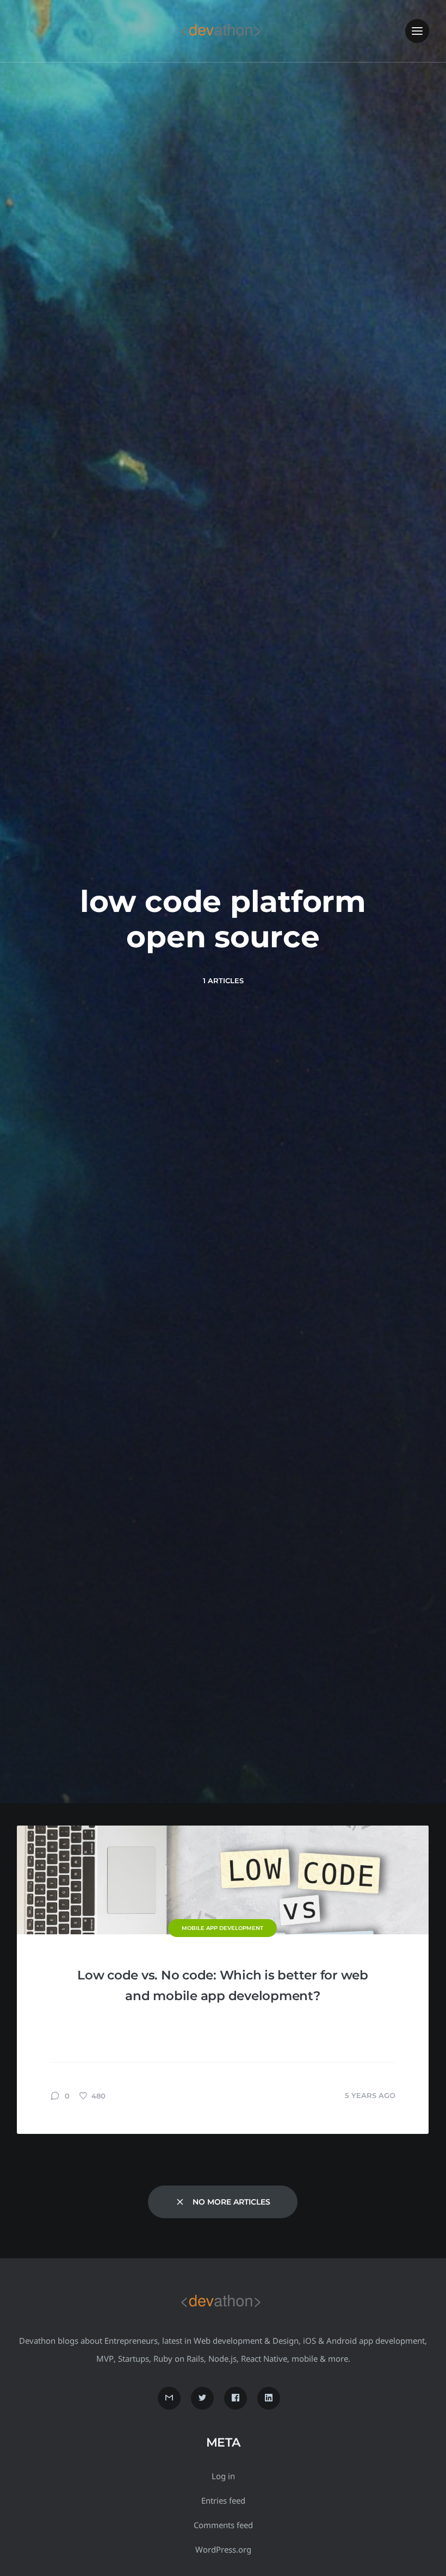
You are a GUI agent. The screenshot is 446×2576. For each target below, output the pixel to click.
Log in (223, 2476)
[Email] (169, 2398)
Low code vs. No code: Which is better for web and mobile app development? (223, 1985)
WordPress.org (223, 2549)
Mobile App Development (222, 1928)
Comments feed (223, 2525)
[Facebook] (236, 2398)
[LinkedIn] (269, 2398)
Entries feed (223, 2500)
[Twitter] (202, 2398)
